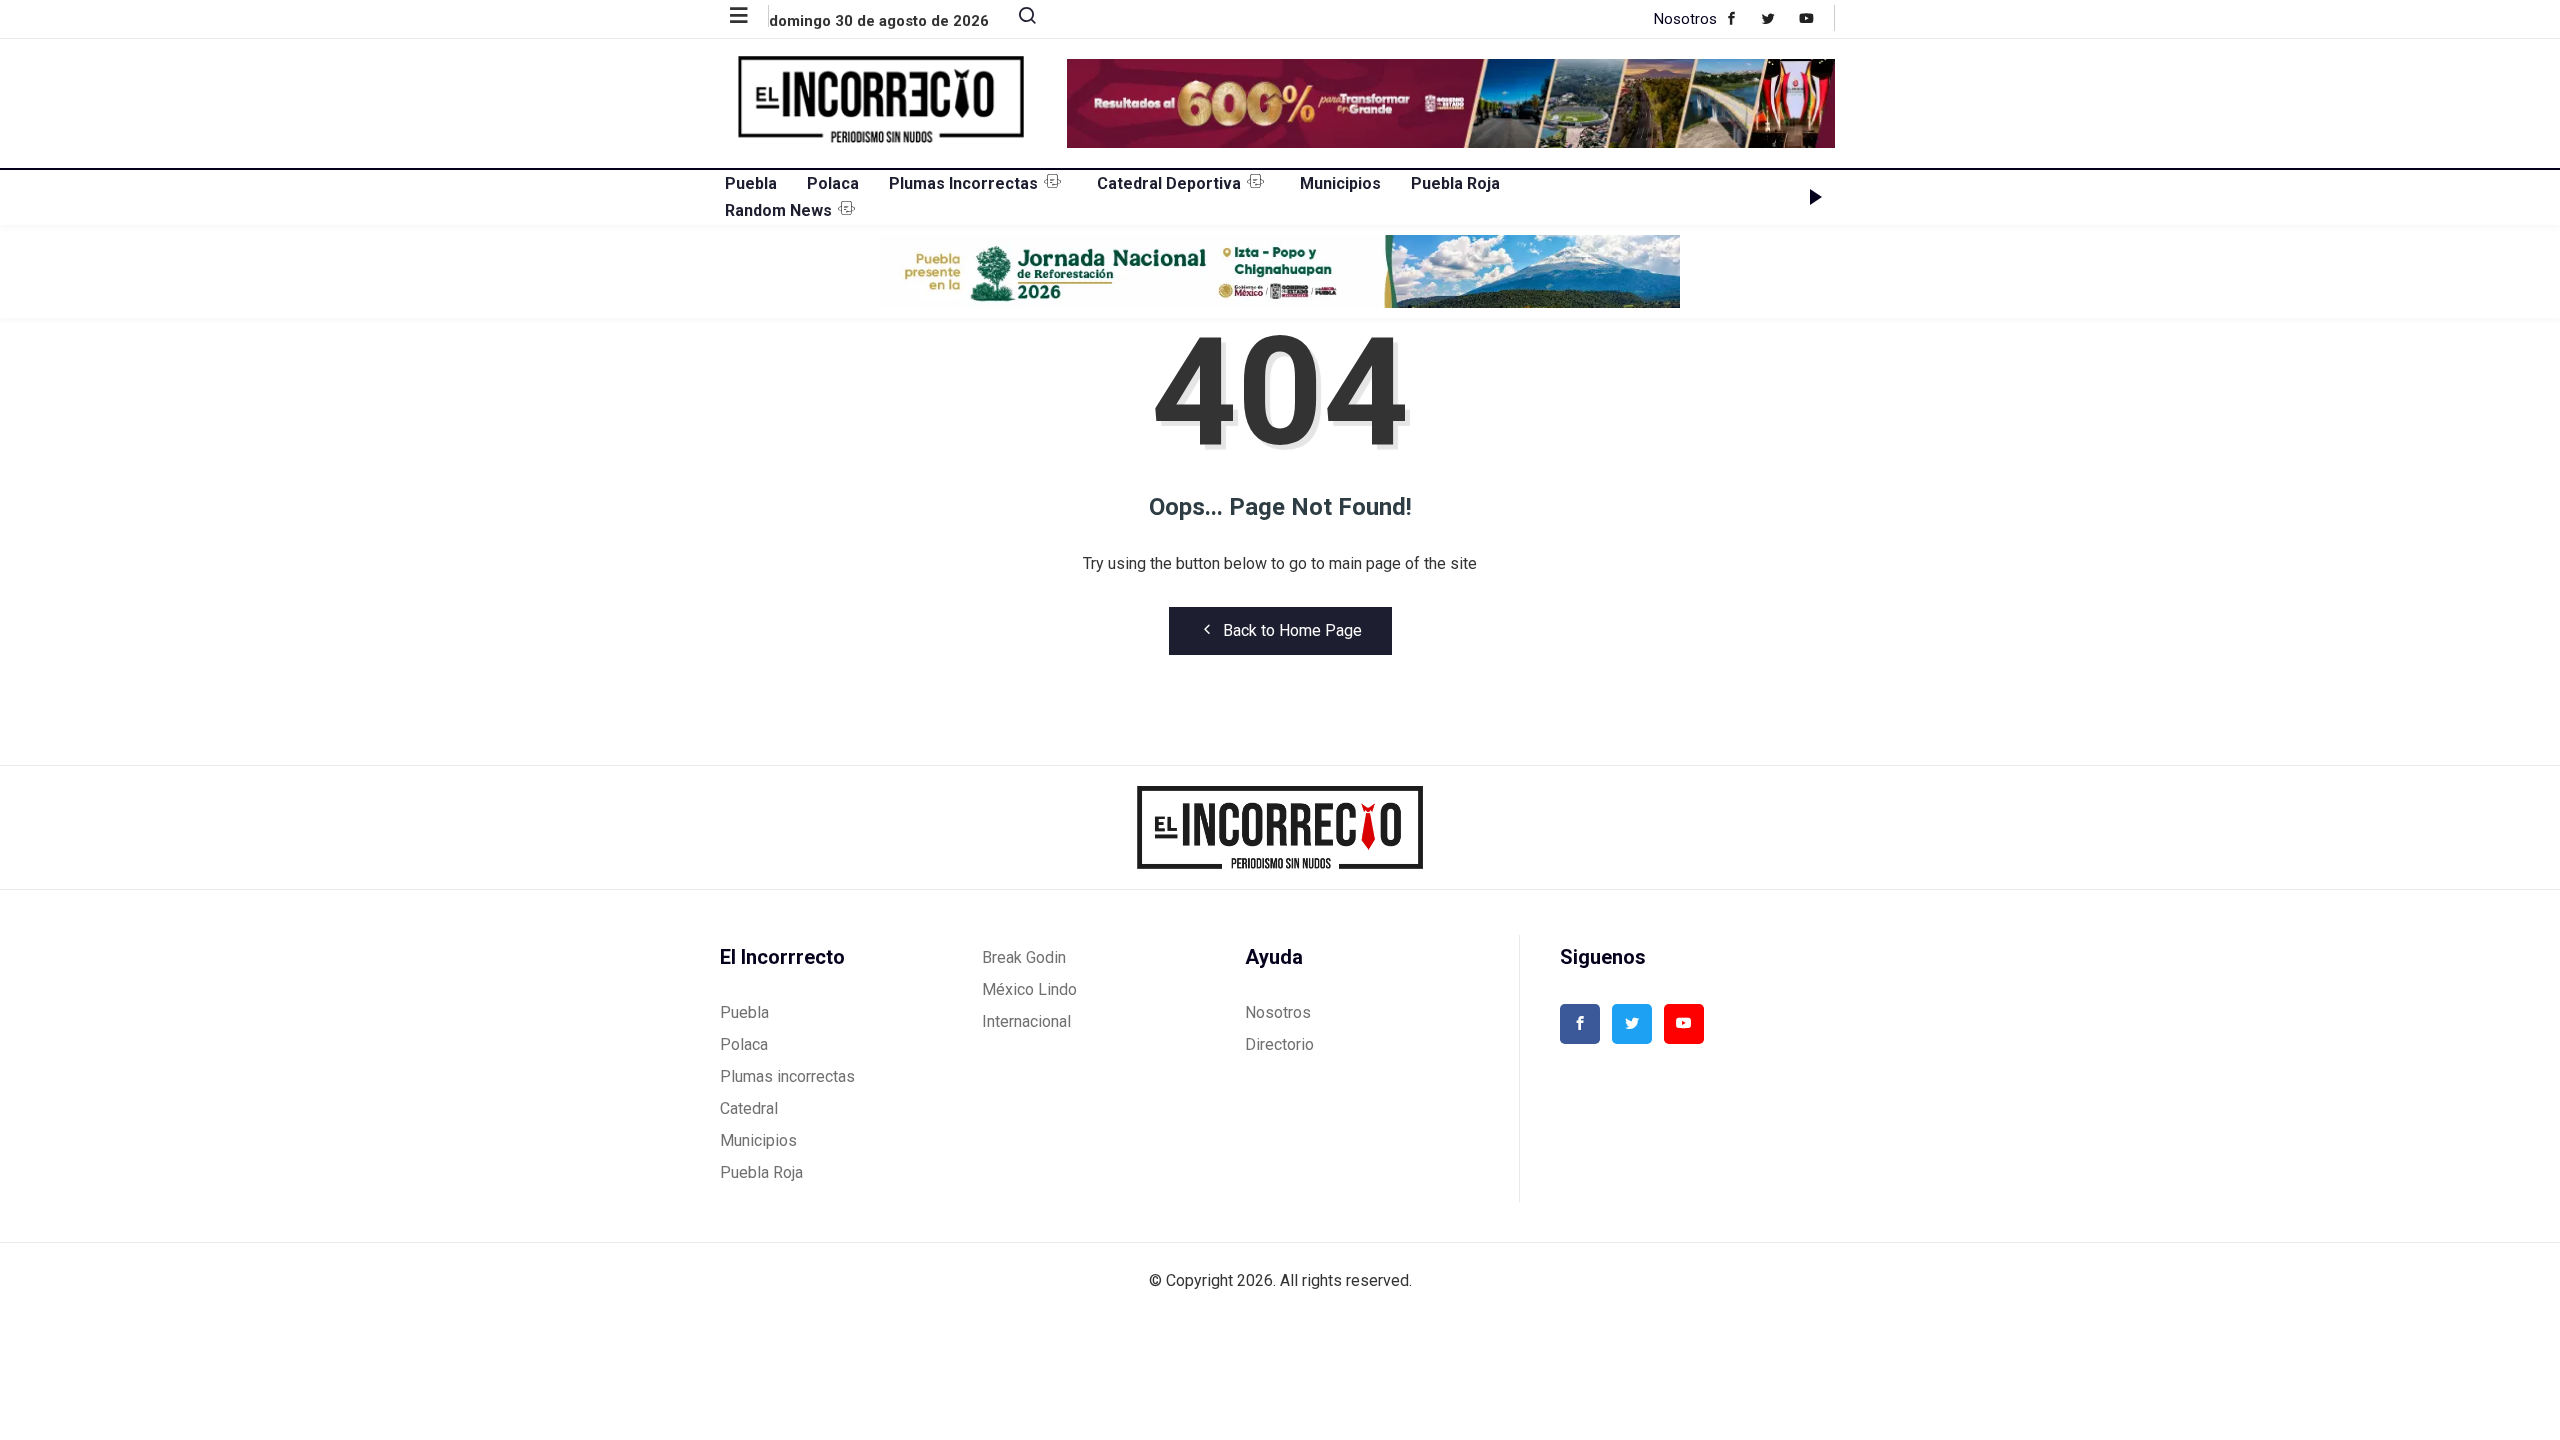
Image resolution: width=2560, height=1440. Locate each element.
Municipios (1340, 183)
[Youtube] (1816, 18)
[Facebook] (1741, 18)
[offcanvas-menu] (749, 16)
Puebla (751, 183)
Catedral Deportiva (1169, 183)
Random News (778, 210)
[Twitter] (1778, 18)
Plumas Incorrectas (963, 183)
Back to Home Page (1292, 630)
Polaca (833, 183)
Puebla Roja (1455, 183)
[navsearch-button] (1019, 20)
